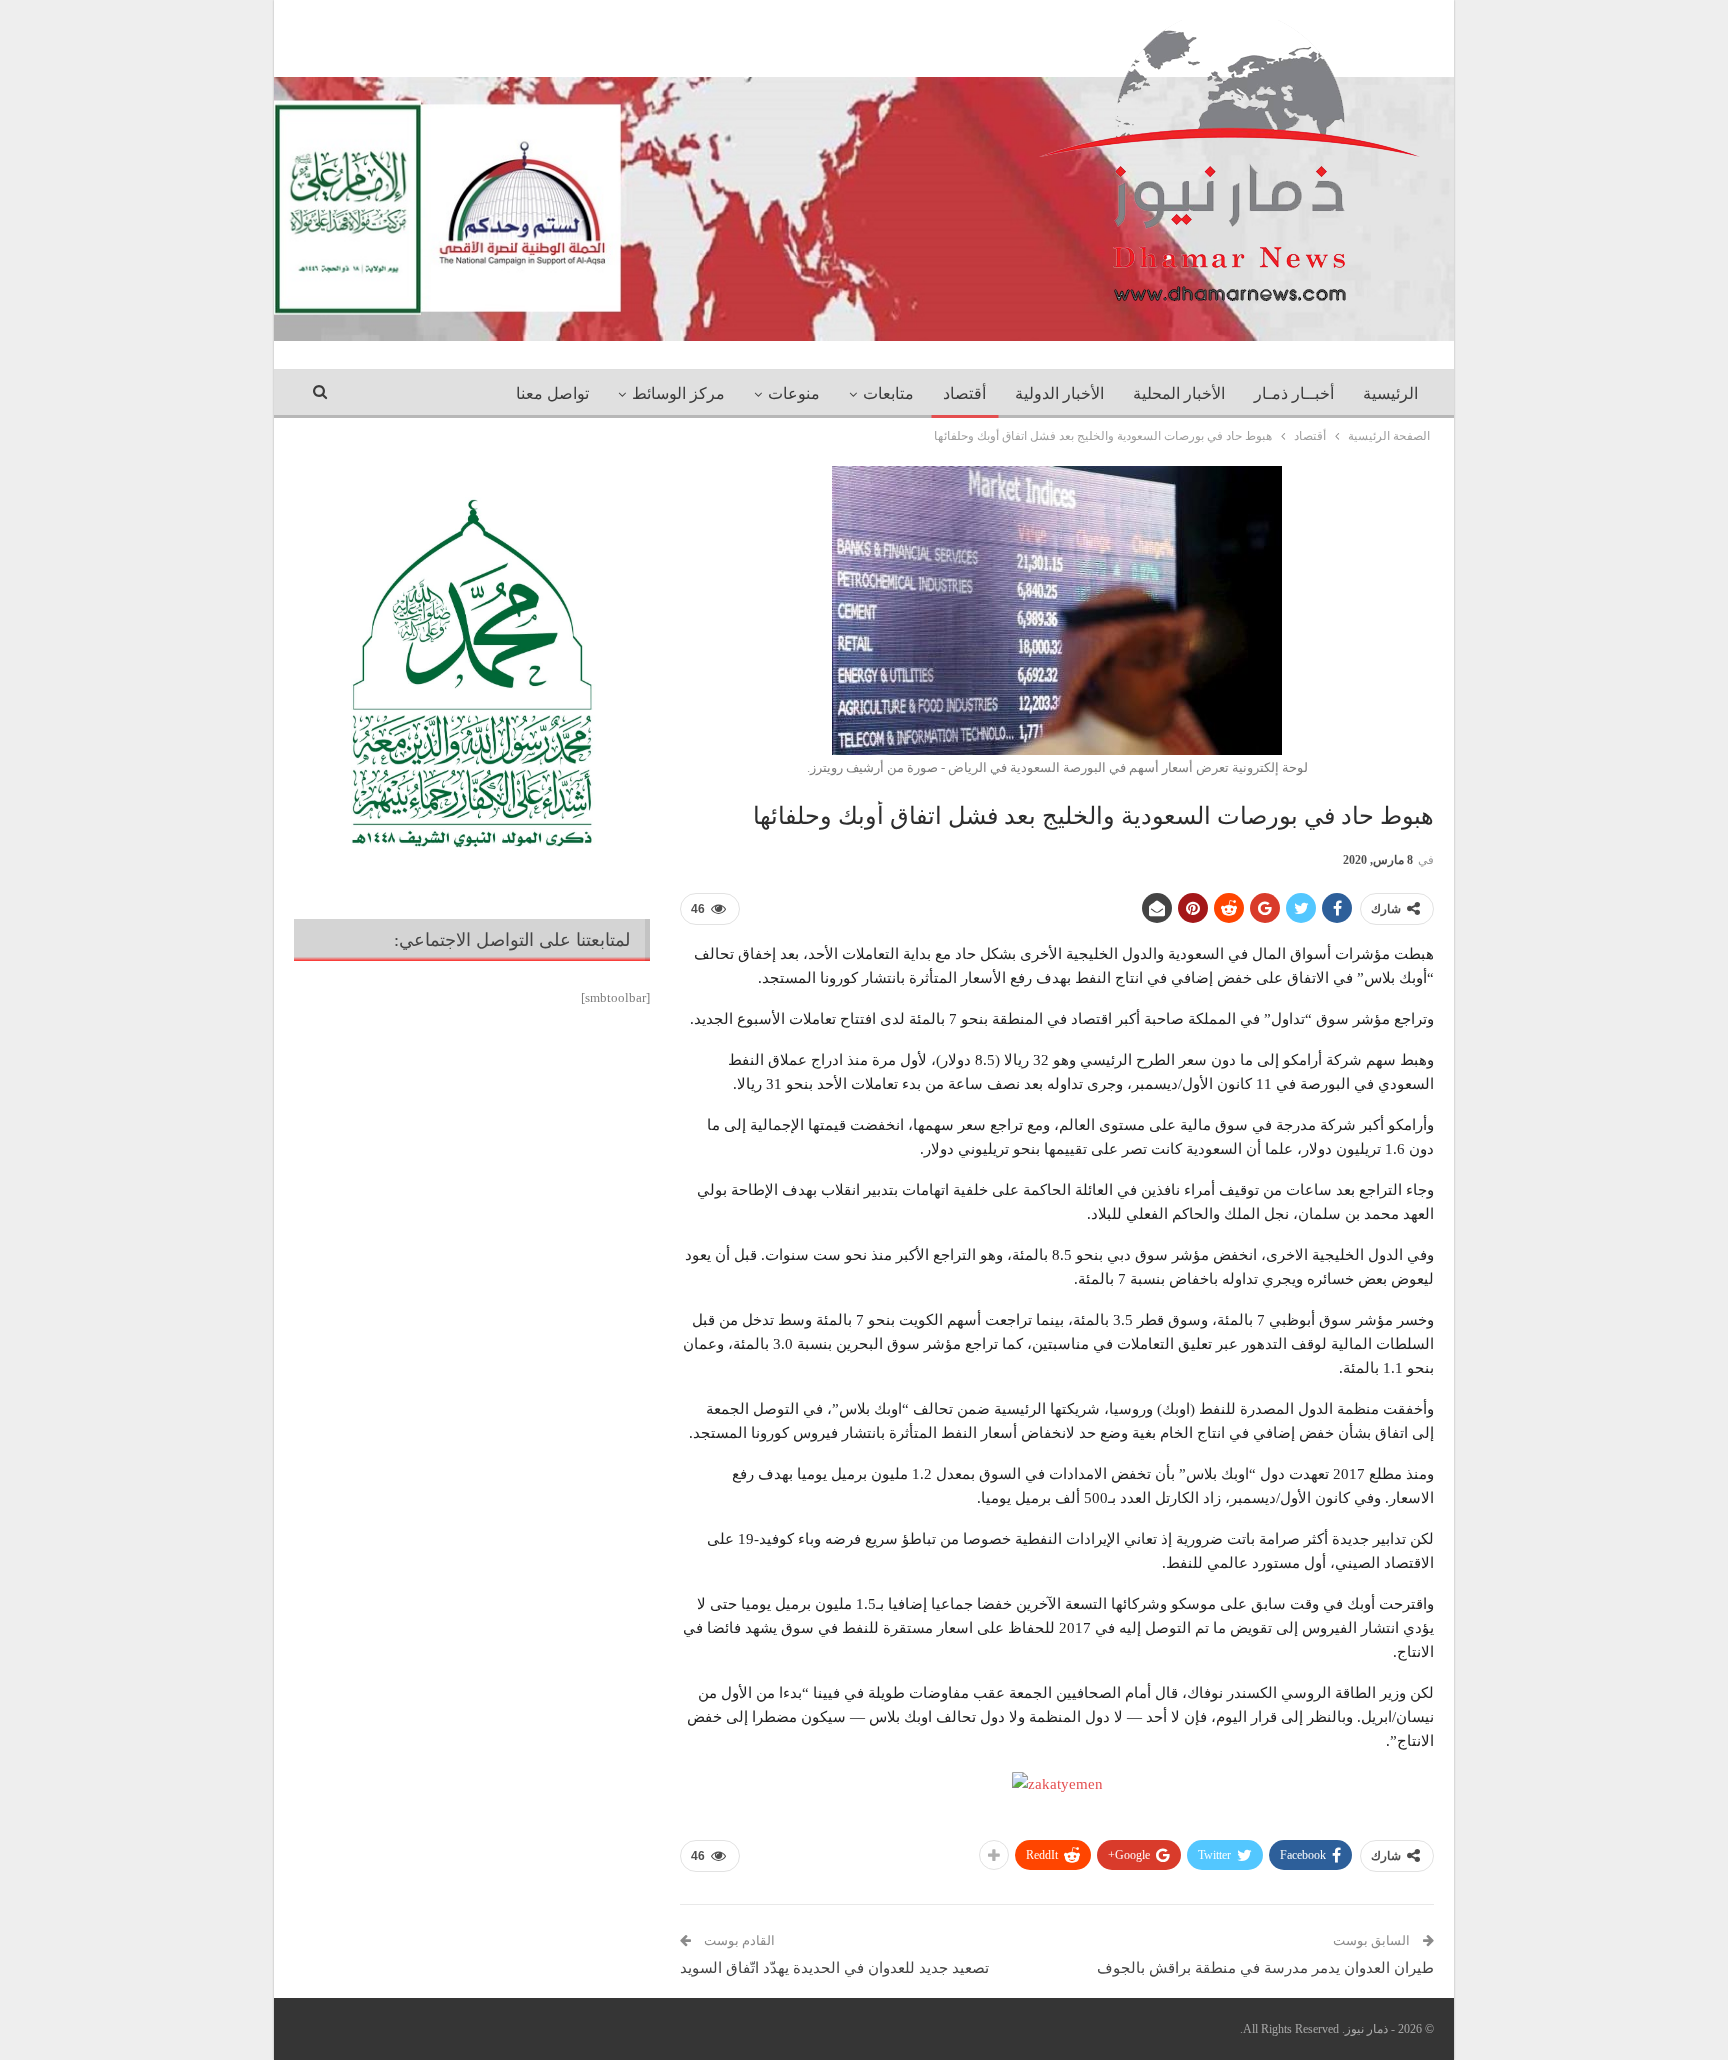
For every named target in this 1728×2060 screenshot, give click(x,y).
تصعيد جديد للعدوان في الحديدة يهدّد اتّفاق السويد (834, 1968)
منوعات (794, 393)
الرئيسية (1390, 393)
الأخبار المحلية (1179, 393)
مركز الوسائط (678, 393)
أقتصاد (964, 393)
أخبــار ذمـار (1294, 393)
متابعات (888, 393)
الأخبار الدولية (1059, 393)
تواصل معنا (552, 393)
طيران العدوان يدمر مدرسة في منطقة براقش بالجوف (1265, 1968)
